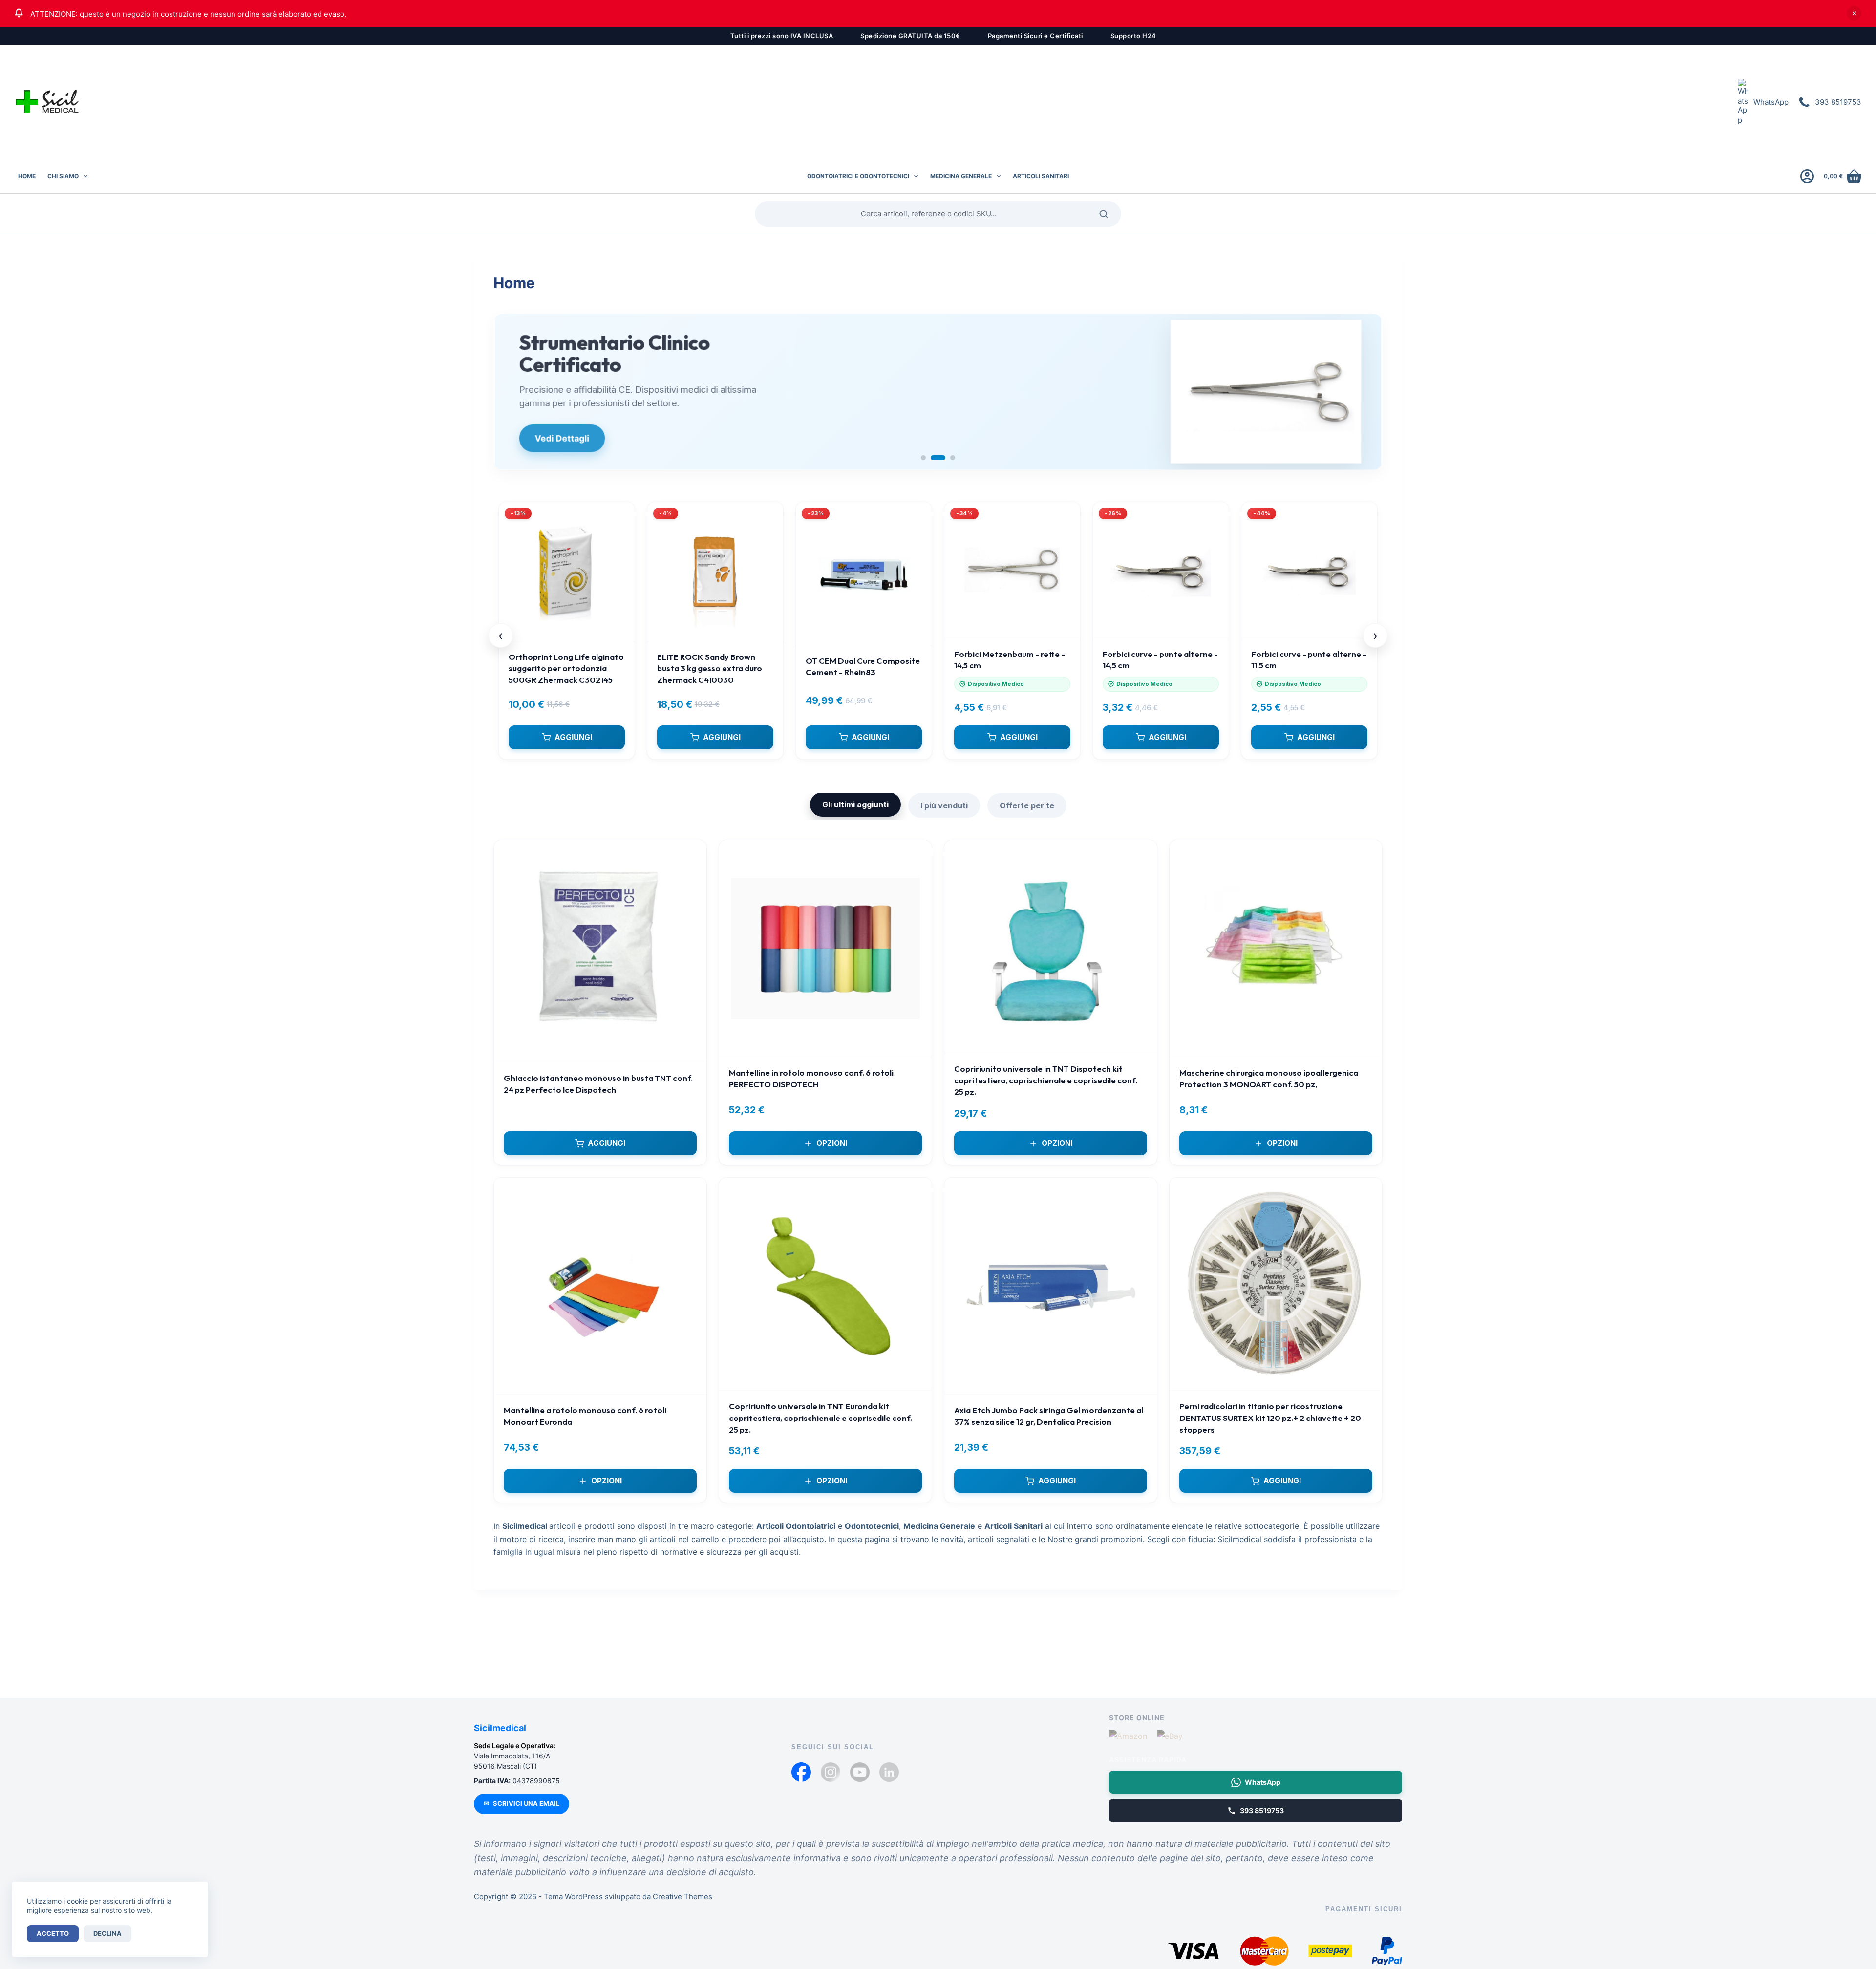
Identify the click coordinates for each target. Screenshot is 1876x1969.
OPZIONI (832, 1143)
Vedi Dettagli (561, 438)
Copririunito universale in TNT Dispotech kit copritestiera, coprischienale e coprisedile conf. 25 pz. (1046, 1080)
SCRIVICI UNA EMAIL (522, 1803)
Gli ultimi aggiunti (855, 805)
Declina (107, 1933)
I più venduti (944, 805)
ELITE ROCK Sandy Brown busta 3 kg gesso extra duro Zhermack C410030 (710, 668)
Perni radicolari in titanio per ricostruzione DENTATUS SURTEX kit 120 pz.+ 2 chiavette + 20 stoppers (1270, 1418)
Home (27, 176)
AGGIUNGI (573, 737)
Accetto (53, 1933)
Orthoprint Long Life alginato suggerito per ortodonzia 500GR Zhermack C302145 (566, 668)
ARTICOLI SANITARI (1041, 176)
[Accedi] (1807, 176)
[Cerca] (1107, 214)
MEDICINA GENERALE (961, 176)
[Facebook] (801, 1772)
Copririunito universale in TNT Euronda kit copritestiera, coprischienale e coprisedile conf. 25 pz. (821, 1418)
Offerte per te (1027, 805)
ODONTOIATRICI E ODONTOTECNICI (858, 176)
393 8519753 (1838, 102)
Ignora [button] (1854, 13)
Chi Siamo (63, 176)
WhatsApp (1771, 102)
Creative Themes (682, 1896)
